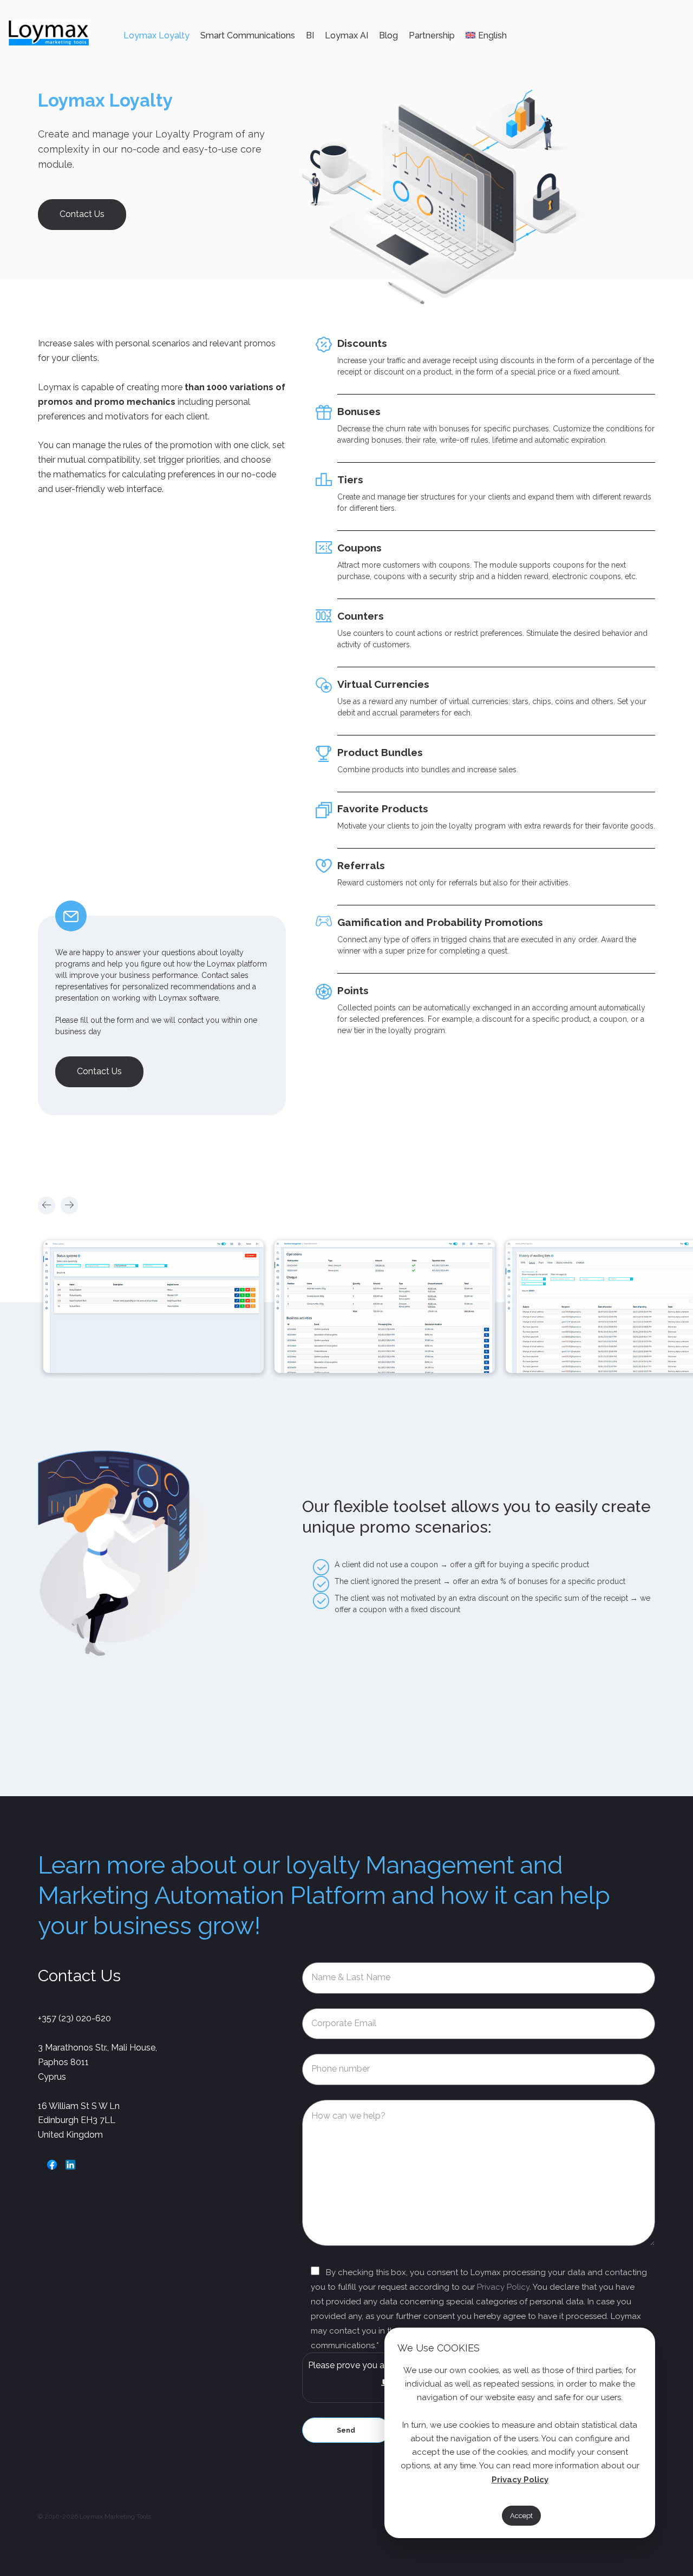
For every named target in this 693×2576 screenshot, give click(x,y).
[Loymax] (49, 35)
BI (310, 35)
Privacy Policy (503, 2287)
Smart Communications (248, 35)
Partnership (432, 35)
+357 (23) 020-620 (74, 2018)
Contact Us (82, 214)
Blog (388, 35)
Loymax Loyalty (156, 35)
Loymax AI (346, 35)
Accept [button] (521, 2516)
